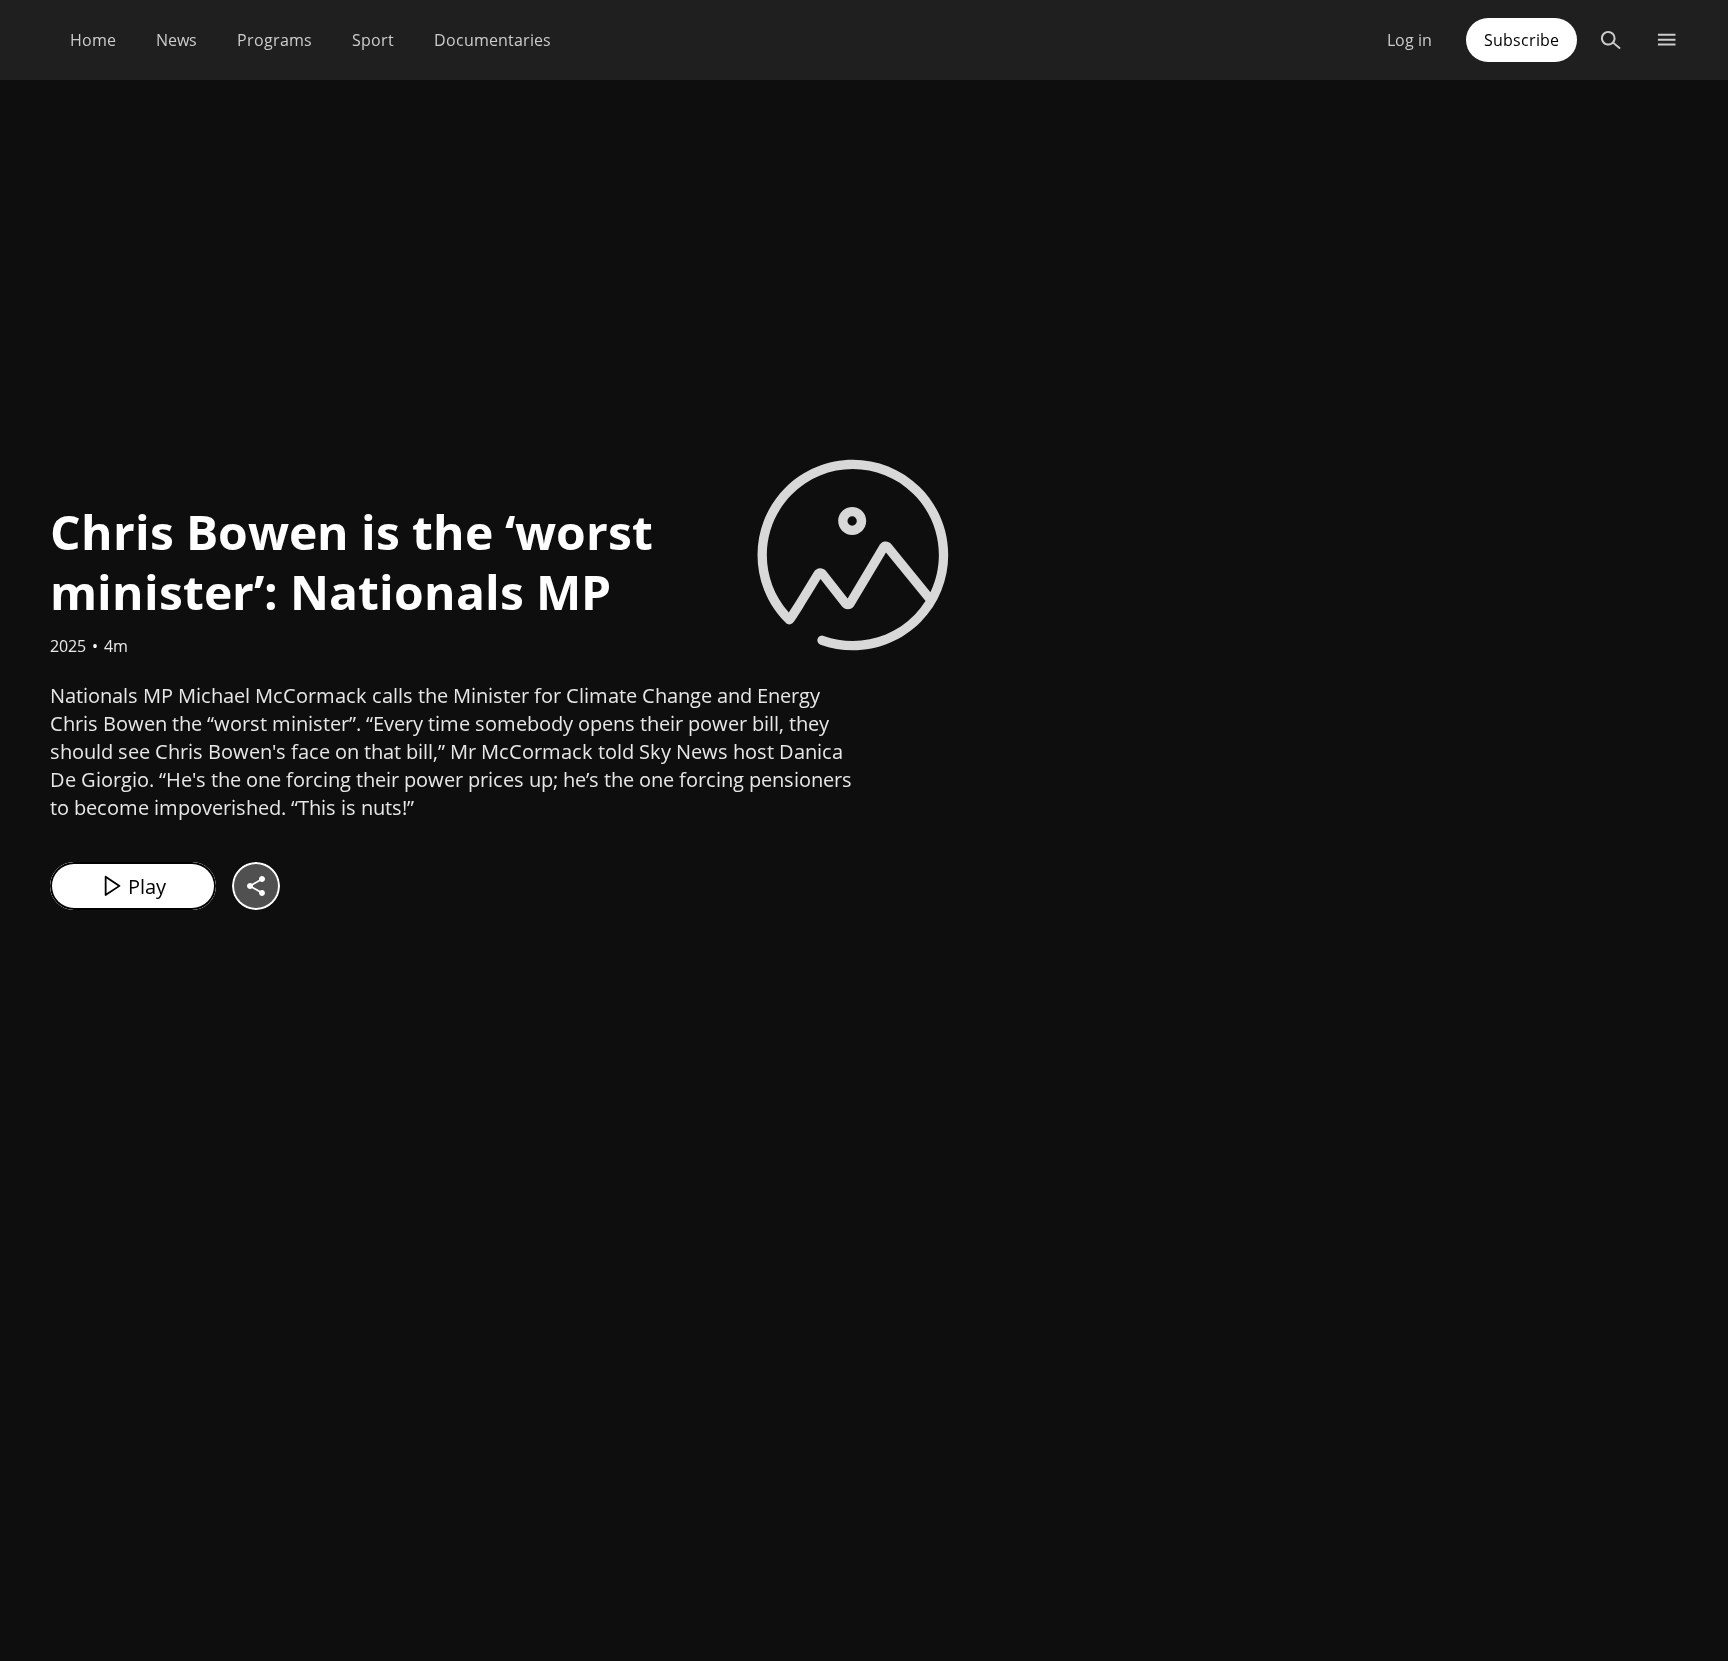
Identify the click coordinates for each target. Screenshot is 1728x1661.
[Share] (256, 886)
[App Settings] (1666, 40)
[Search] (1610, 40)
